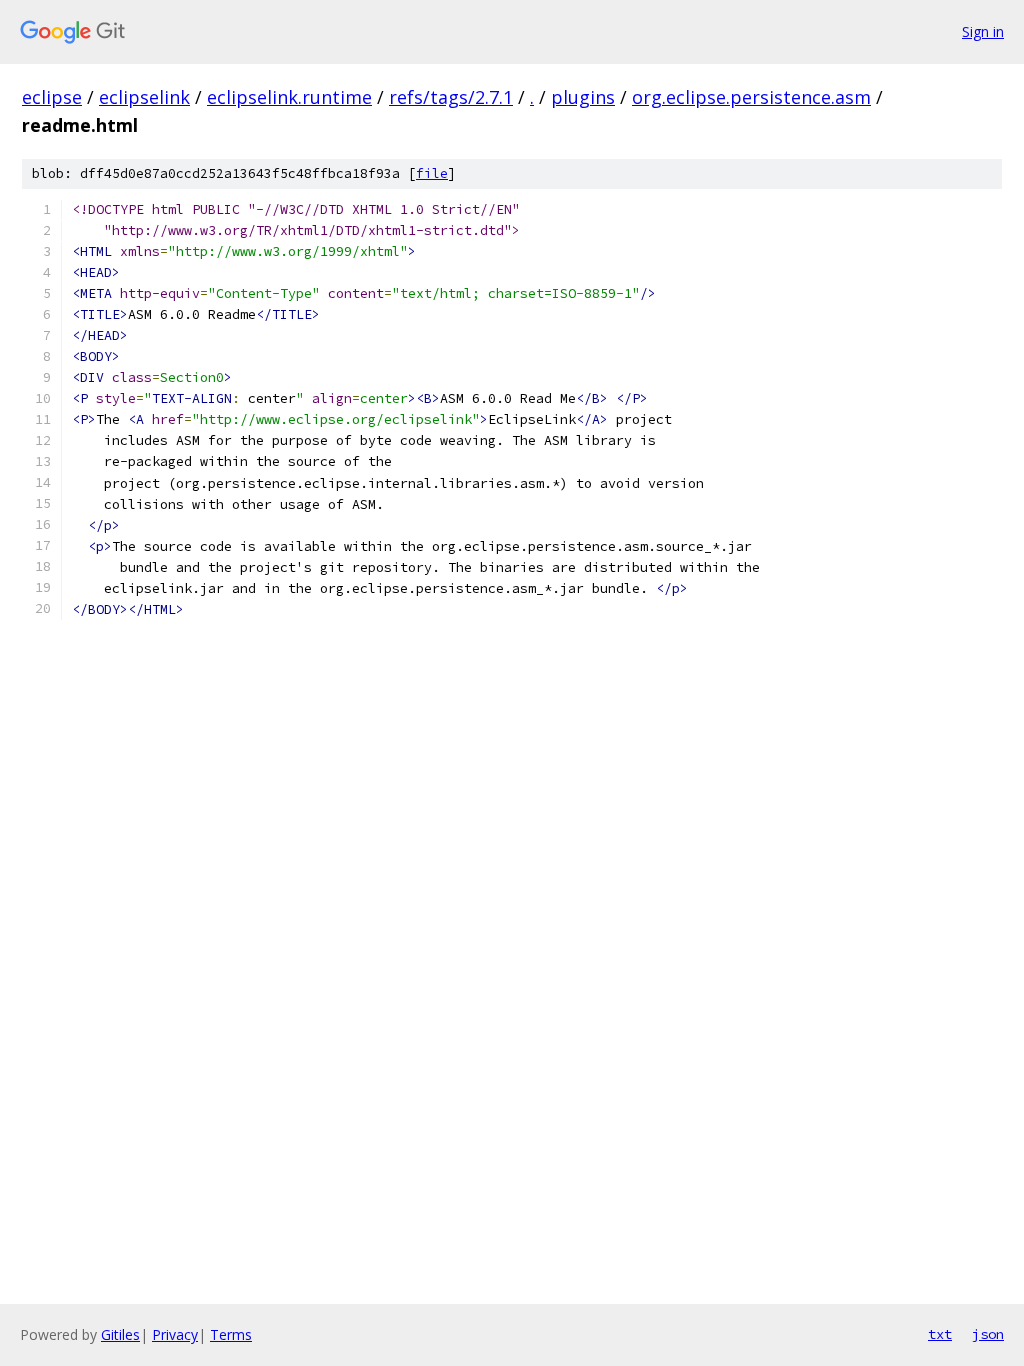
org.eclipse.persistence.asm (751, 97)
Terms (231, 1334)
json (988, 1334)
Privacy (175, 1334)
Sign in (983, 31)
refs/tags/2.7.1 (451, 97)
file (432, 173)
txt (940, 1334)
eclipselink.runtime (289, 97)
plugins (583, 97)
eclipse (52, 97)
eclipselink (144, 97)
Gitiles (120, 1334)
